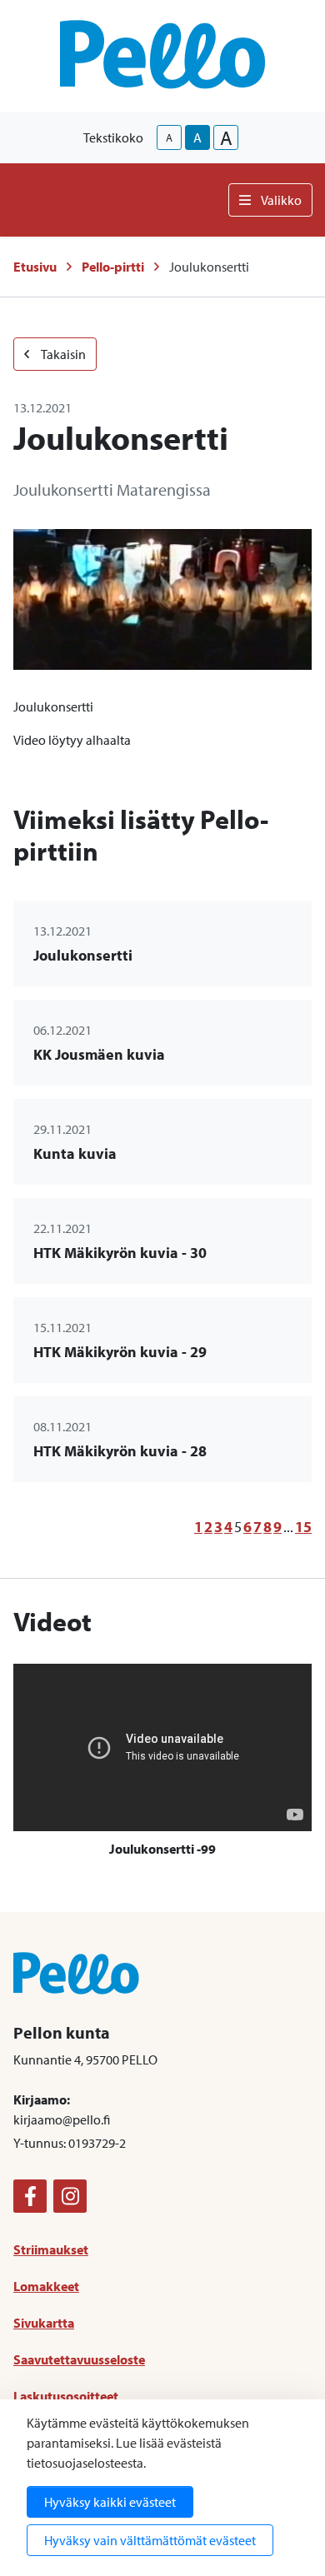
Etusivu (35, 267)
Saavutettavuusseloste (79, 2359)
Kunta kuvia (75, 1153)
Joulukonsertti (83, 955)
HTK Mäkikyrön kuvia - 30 (120, 1253)
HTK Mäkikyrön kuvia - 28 (120, 1451)
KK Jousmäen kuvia (99, 1054)
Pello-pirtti (113, 267)
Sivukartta (44, 2323)
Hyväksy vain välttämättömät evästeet (150, 2540)
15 (303, 1527)
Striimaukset (51, 2249)
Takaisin (62, 354)
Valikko (281, 200)
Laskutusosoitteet (66, 2396)
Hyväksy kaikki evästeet (110, 2502)
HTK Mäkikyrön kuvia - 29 (120, 1352)
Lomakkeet (46, 2286)
